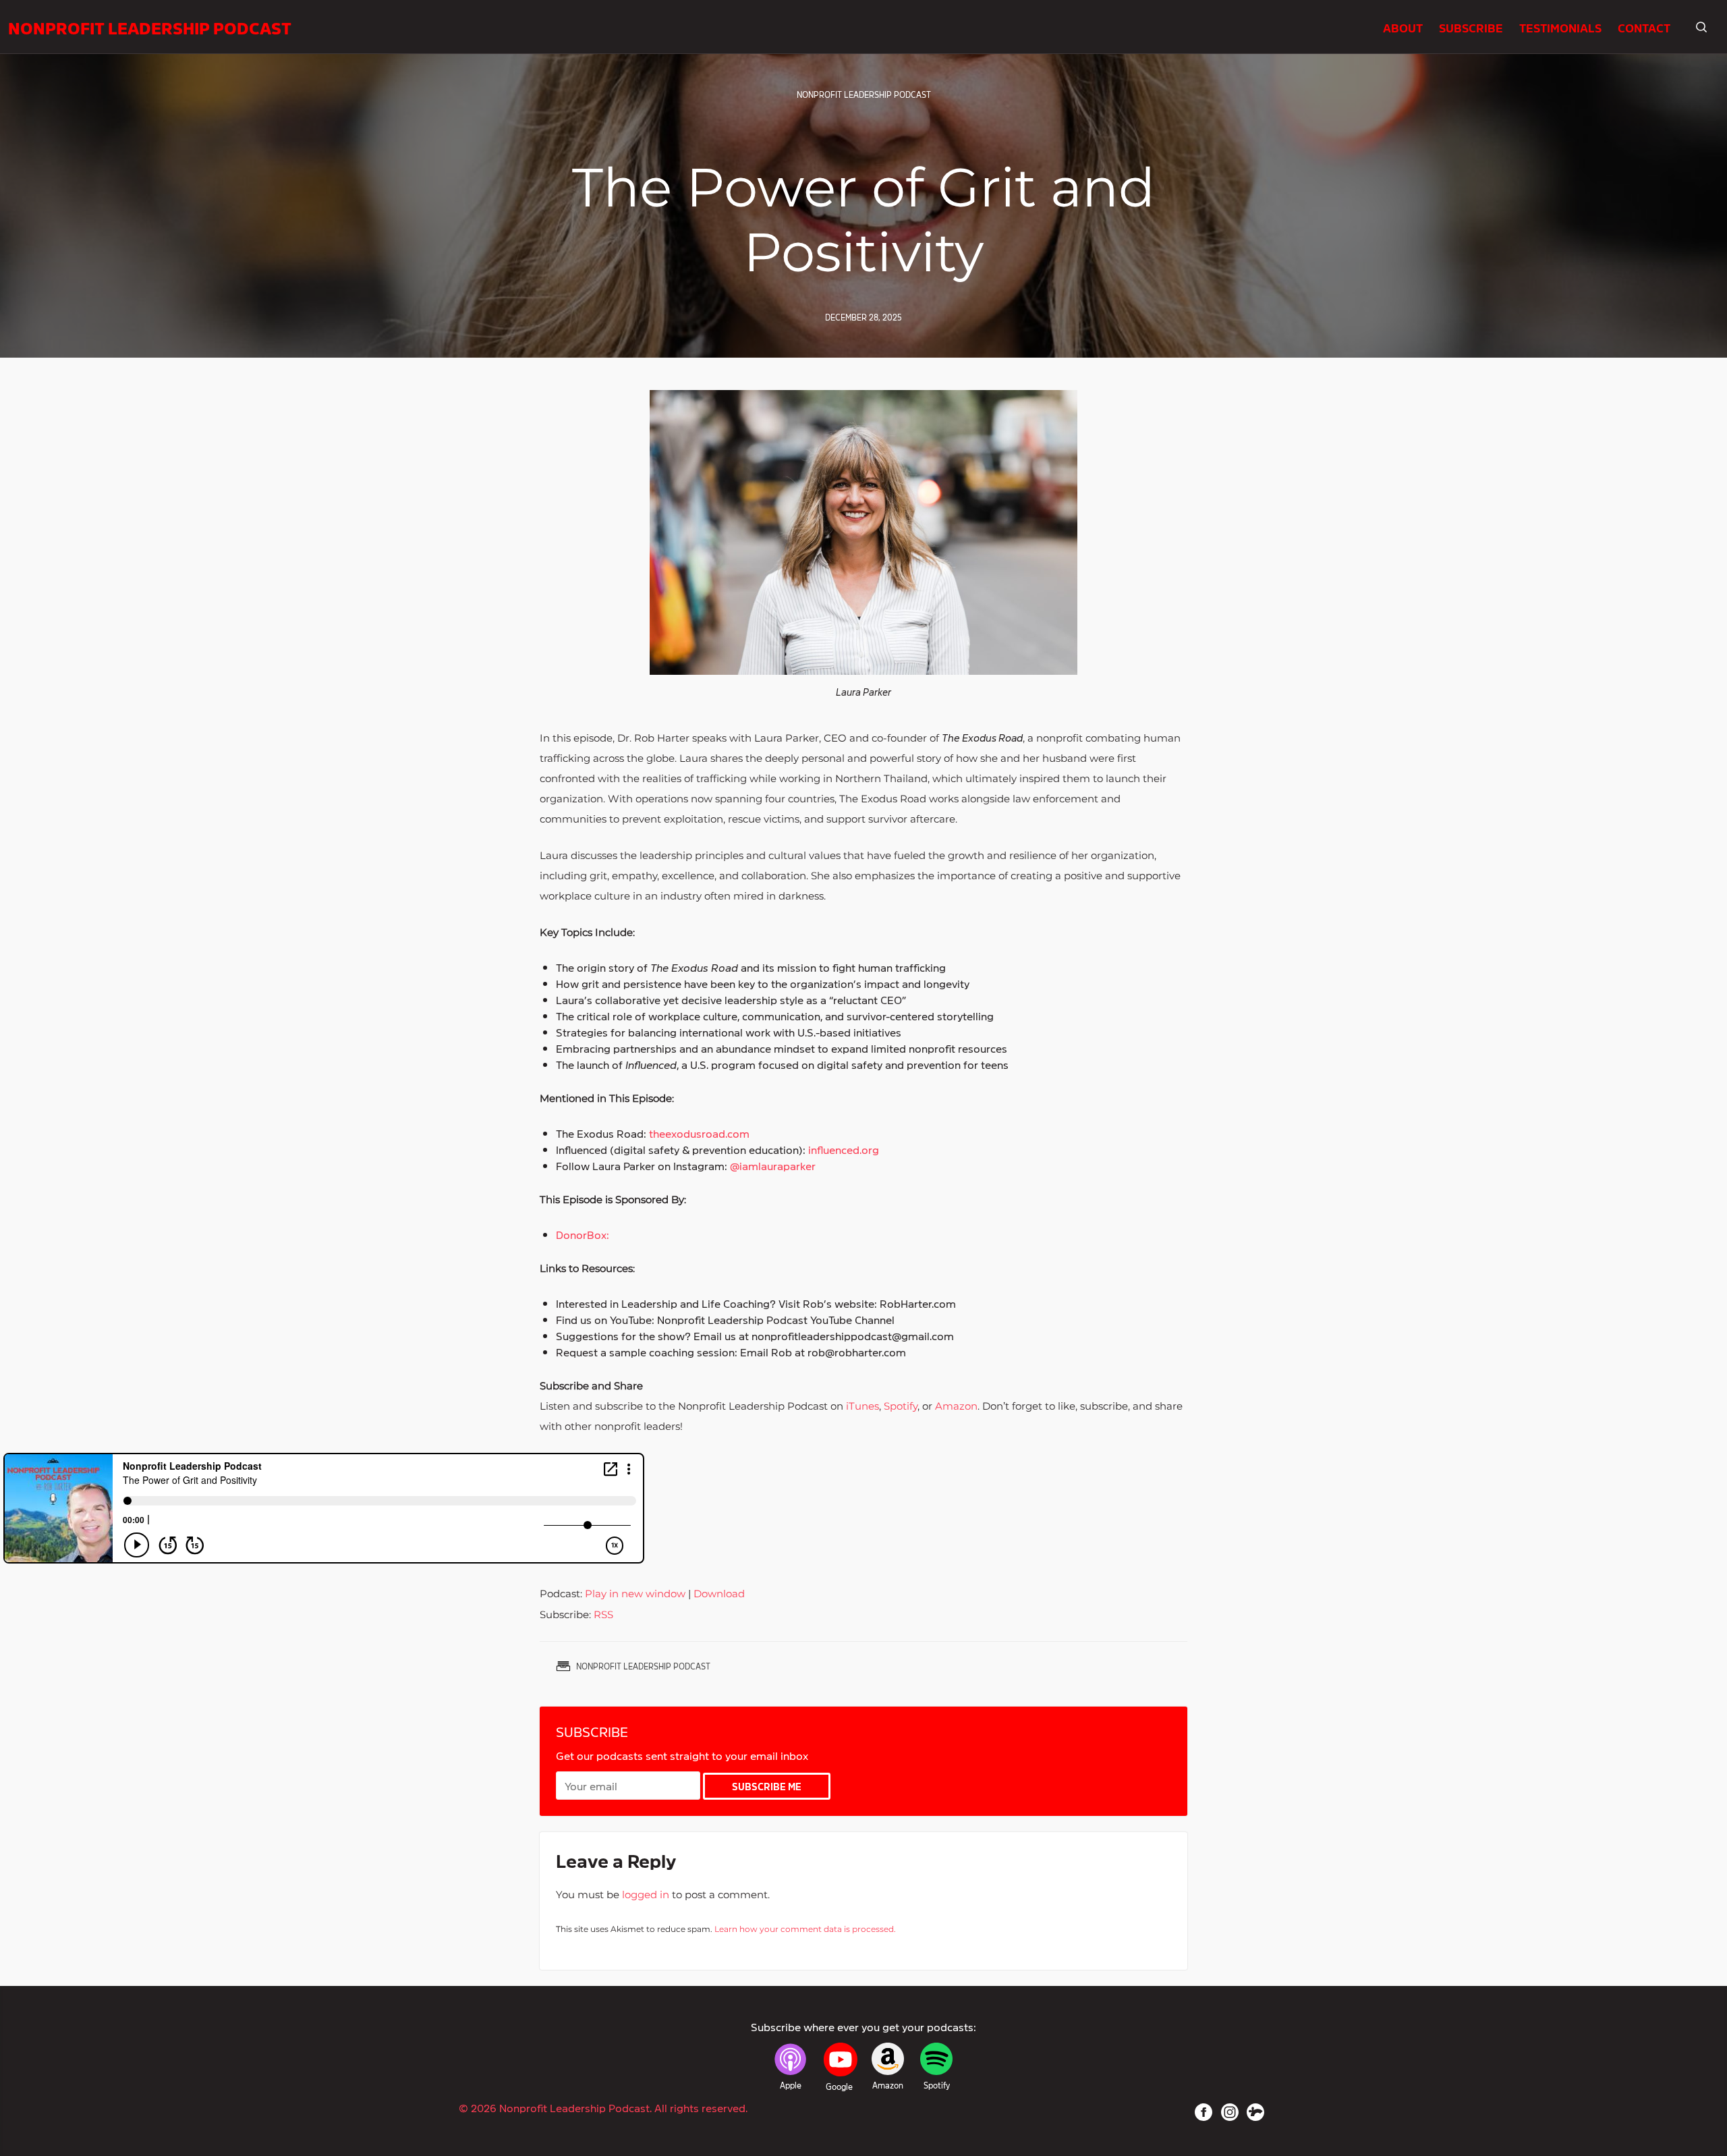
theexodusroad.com (698, 1133)
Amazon (955, 1406)
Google (839, 2086)
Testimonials (1560, 27)
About (1403, 27)
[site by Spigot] (1255, 2112)
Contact (1644, 27)
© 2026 (603, 2107)
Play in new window (635, 1594)
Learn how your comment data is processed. (805, 1929)
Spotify (899, 1406)
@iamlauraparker (771, 1165)
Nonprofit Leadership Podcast (150, 27)
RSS (603, 1614)
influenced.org (842, 1149)
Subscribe (1471, 27)
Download (719, 1594)
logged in (646, 1895)
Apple (791, 2085)
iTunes (861, 1406)
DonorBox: (583, 1234)
